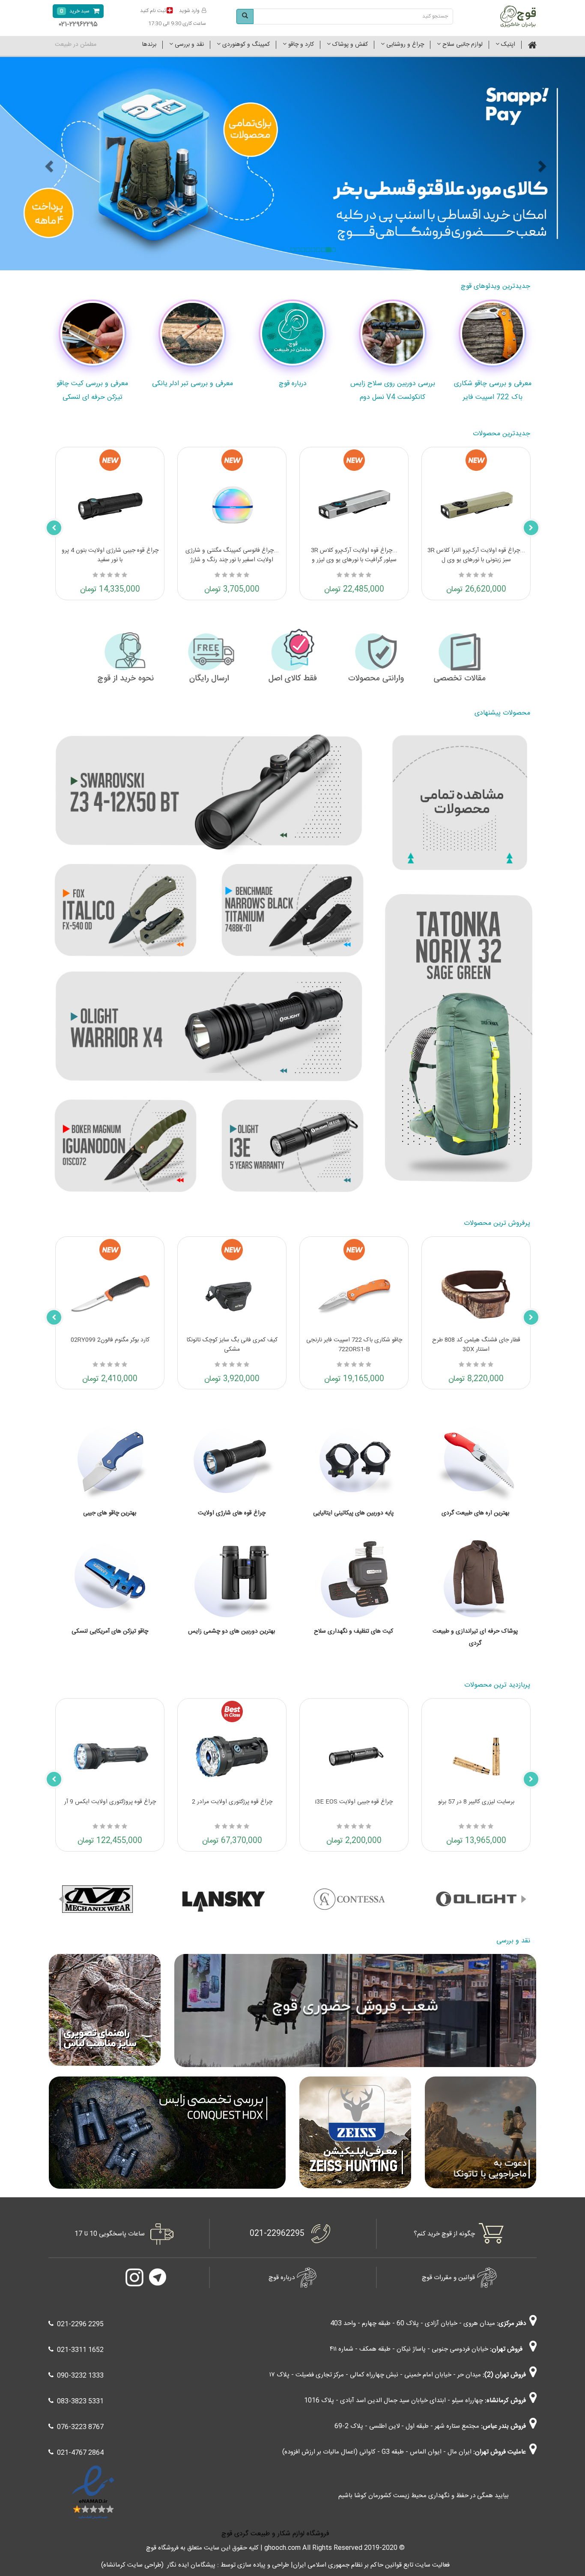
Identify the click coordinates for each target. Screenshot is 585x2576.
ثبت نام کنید (153, 11)
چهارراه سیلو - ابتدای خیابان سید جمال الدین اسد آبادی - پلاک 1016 (394, 2401)
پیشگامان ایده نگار (191, 2565)
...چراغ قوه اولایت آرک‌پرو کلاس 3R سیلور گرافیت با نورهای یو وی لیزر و (354, 555)
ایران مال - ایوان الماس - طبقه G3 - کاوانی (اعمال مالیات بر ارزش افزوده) (377, 2452)
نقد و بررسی (188, 45)
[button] (61, 1899)
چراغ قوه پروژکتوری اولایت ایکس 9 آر (110, 1802)
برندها (149, 45)
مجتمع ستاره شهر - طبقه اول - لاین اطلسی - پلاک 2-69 (407, 2426)
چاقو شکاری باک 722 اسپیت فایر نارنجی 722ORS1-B (354, 1345)
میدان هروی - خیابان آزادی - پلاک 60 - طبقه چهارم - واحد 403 (413, 2323)
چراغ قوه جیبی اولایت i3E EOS (354, 1802)
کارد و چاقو (300, 45)
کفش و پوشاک (349, 45)
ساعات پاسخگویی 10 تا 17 (110, 2234)
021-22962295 (277, 2234)
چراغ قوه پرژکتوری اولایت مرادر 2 (232, 1802)
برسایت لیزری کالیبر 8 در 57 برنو (476, 1802)
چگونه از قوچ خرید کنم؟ (444, 2234)
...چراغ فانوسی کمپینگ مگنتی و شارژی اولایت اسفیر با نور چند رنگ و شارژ (232, 555)
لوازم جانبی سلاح (462, 45)
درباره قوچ (282, 2278)
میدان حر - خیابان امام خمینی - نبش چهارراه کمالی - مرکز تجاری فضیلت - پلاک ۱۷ (375, 2375)
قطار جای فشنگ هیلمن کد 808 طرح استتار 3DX (476, 1345)
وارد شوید (189, 11)
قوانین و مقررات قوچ (448, 2278)
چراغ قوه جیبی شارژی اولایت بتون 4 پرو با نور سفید (110, 555)
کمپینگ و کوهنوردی (245, 45)
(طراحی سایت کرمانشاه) (132, 2565)
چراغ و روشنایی (404, 45)
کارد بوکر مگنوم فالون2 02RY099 (110, 1340)
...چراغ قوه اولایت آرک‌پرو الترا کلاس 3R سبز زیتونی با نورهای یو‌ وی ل (476, 555)
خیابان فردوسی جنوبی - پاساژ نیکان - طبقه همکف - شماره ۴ (409, 2349)
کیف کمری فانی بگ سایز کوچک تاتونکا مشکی (232, 1345)
